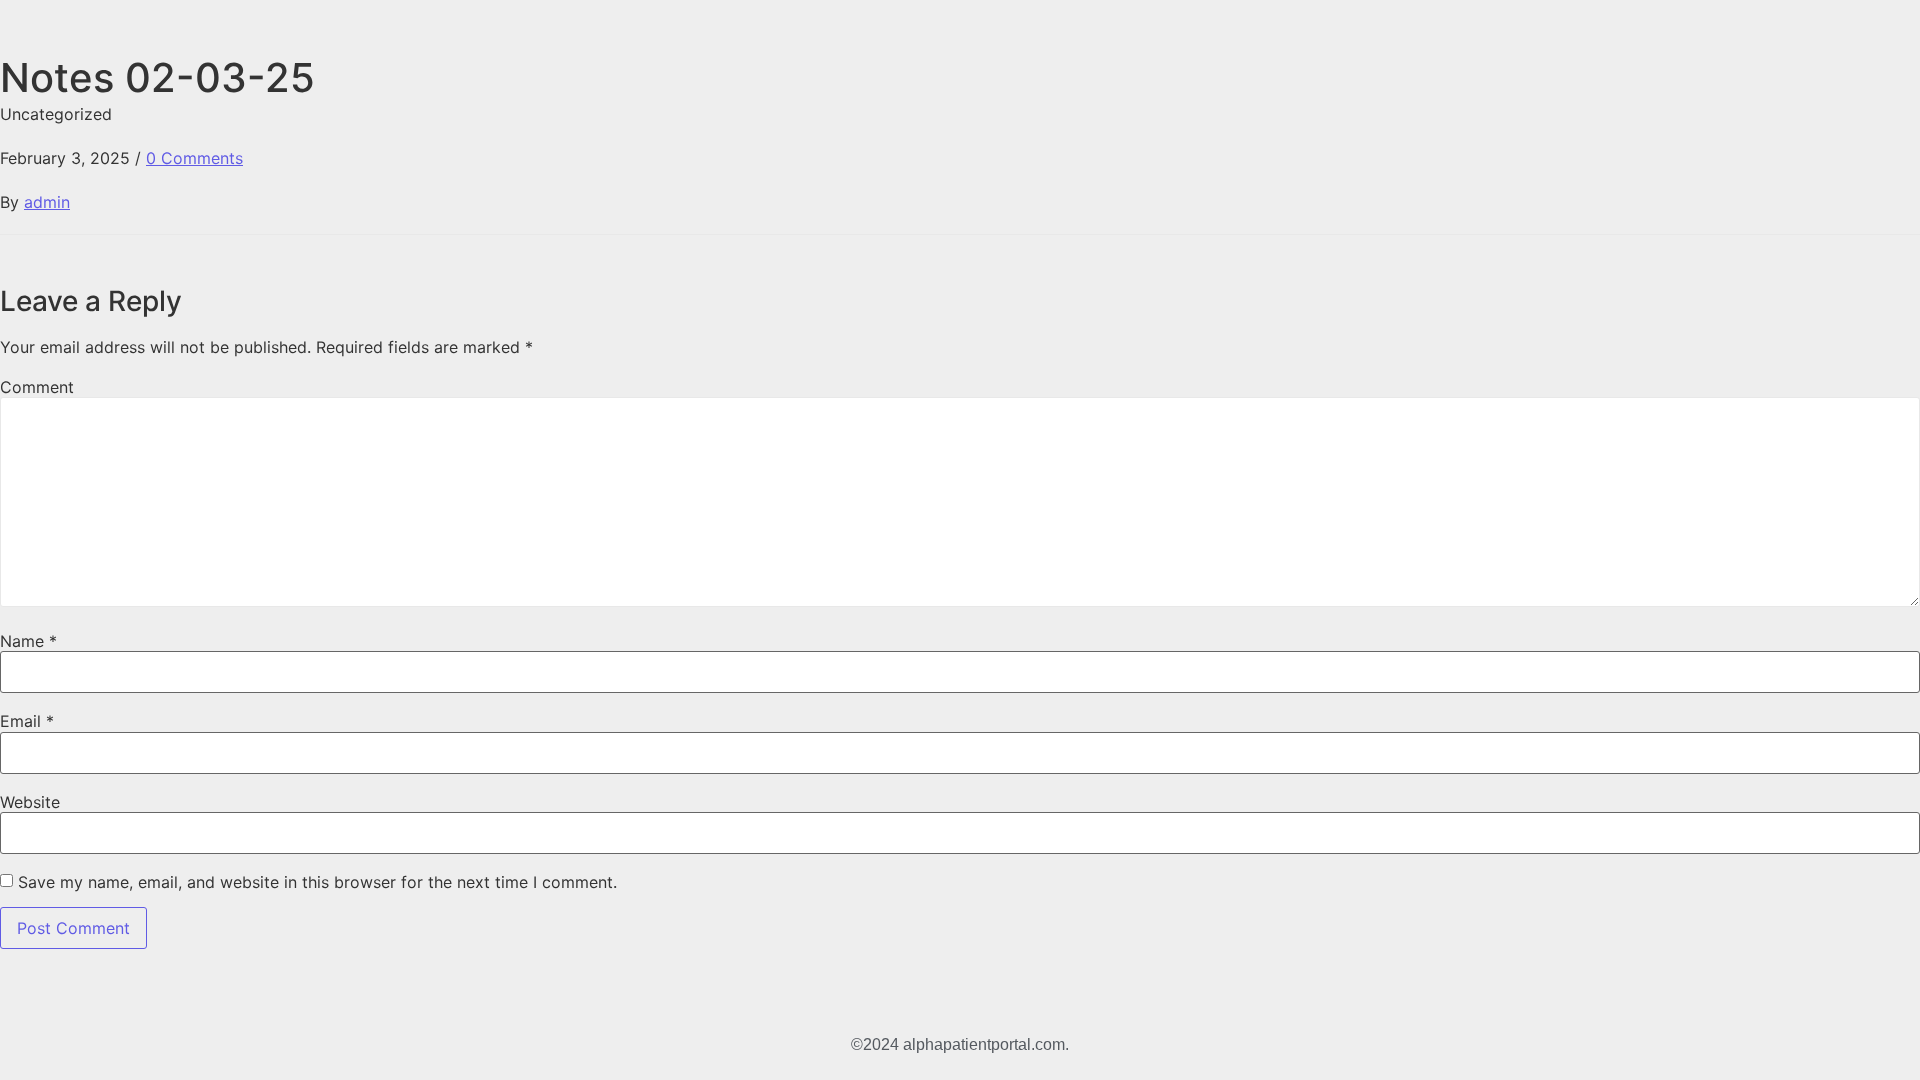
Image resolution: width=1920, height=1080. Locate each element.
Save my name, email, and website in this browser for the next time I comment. (317, 882)
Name (28, 641)
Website (30, 802)
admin (47, 202)
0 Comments (194, 158)
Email (27, 721)
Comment (37, 387)
